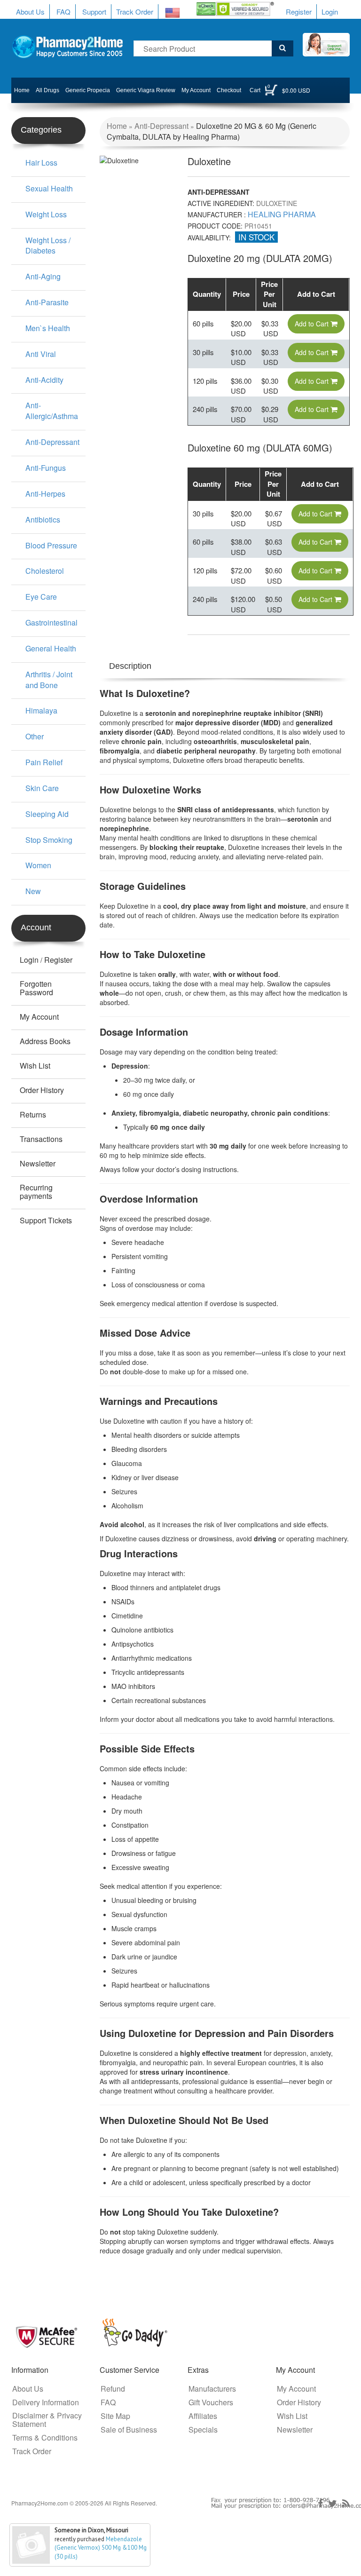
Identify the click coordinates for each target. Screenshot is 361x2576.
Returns (33, 1115)
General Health (51, 648)
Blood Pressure (51, 545)
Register (299, 12)
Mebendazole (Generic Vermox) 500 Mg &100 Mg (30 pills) (101, 2548)
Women (38, 865)
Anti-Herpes (45, 494)
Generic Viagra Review (146, 90)
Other (35, 736)
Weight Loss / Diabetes (48, 246)
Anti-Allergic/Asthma (52, 411)
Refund (113, 2389)
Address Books (45, 1041)
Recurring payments (36, 1192)
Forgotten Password (36, 988)
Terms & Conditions (45, 2438)
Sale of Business (129, 2430)
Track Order (135, 12)
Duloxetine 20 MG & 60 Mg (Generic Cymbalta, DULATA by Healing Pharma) (212, 131)
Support (94, 12)
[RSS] (346, 2504)
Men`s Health (48, 328)
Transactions (41, 1139)
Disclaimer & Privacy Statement (47, 2420)
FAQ (63, 12)
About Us (30, 12)
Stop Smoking (49, 840)
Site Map (115, 2416)
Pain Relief (44, 762)
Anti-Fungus (46, 468)
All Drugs (47, 90)
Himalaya (41, 710)
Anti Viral (41, 354)
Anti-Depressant (161, 126)
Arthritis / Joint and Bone (49, 680)
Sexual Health (49, 188)
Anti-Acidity (44, 380)
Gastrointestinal (51, 622)
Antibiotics (43, 519)
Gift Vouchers (211, 2402)
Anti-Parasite (47, 302)
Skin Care (42, 788)
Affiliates (203, 2416)
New (33, 891)
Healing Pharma (282, 214)
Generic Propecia (88, 90)
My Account (196, 90)
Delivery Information (46, 2402)
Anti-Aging (43, 276)
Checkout (229, 90)
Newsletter (38, 1164)
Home (22, 90)
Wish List (35, 1066)
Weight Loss (46, 214)
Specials (203, 2430)
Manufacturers (212, 2389)
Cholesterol (45, 571)
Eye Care (41, 597)
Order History (42, 1090)
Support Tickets (46, 1221)
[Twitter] (333, 2504)
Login (330, 12)
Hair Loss (41, 162)
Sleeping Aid (47, 814)
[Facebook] (320, 2504)
